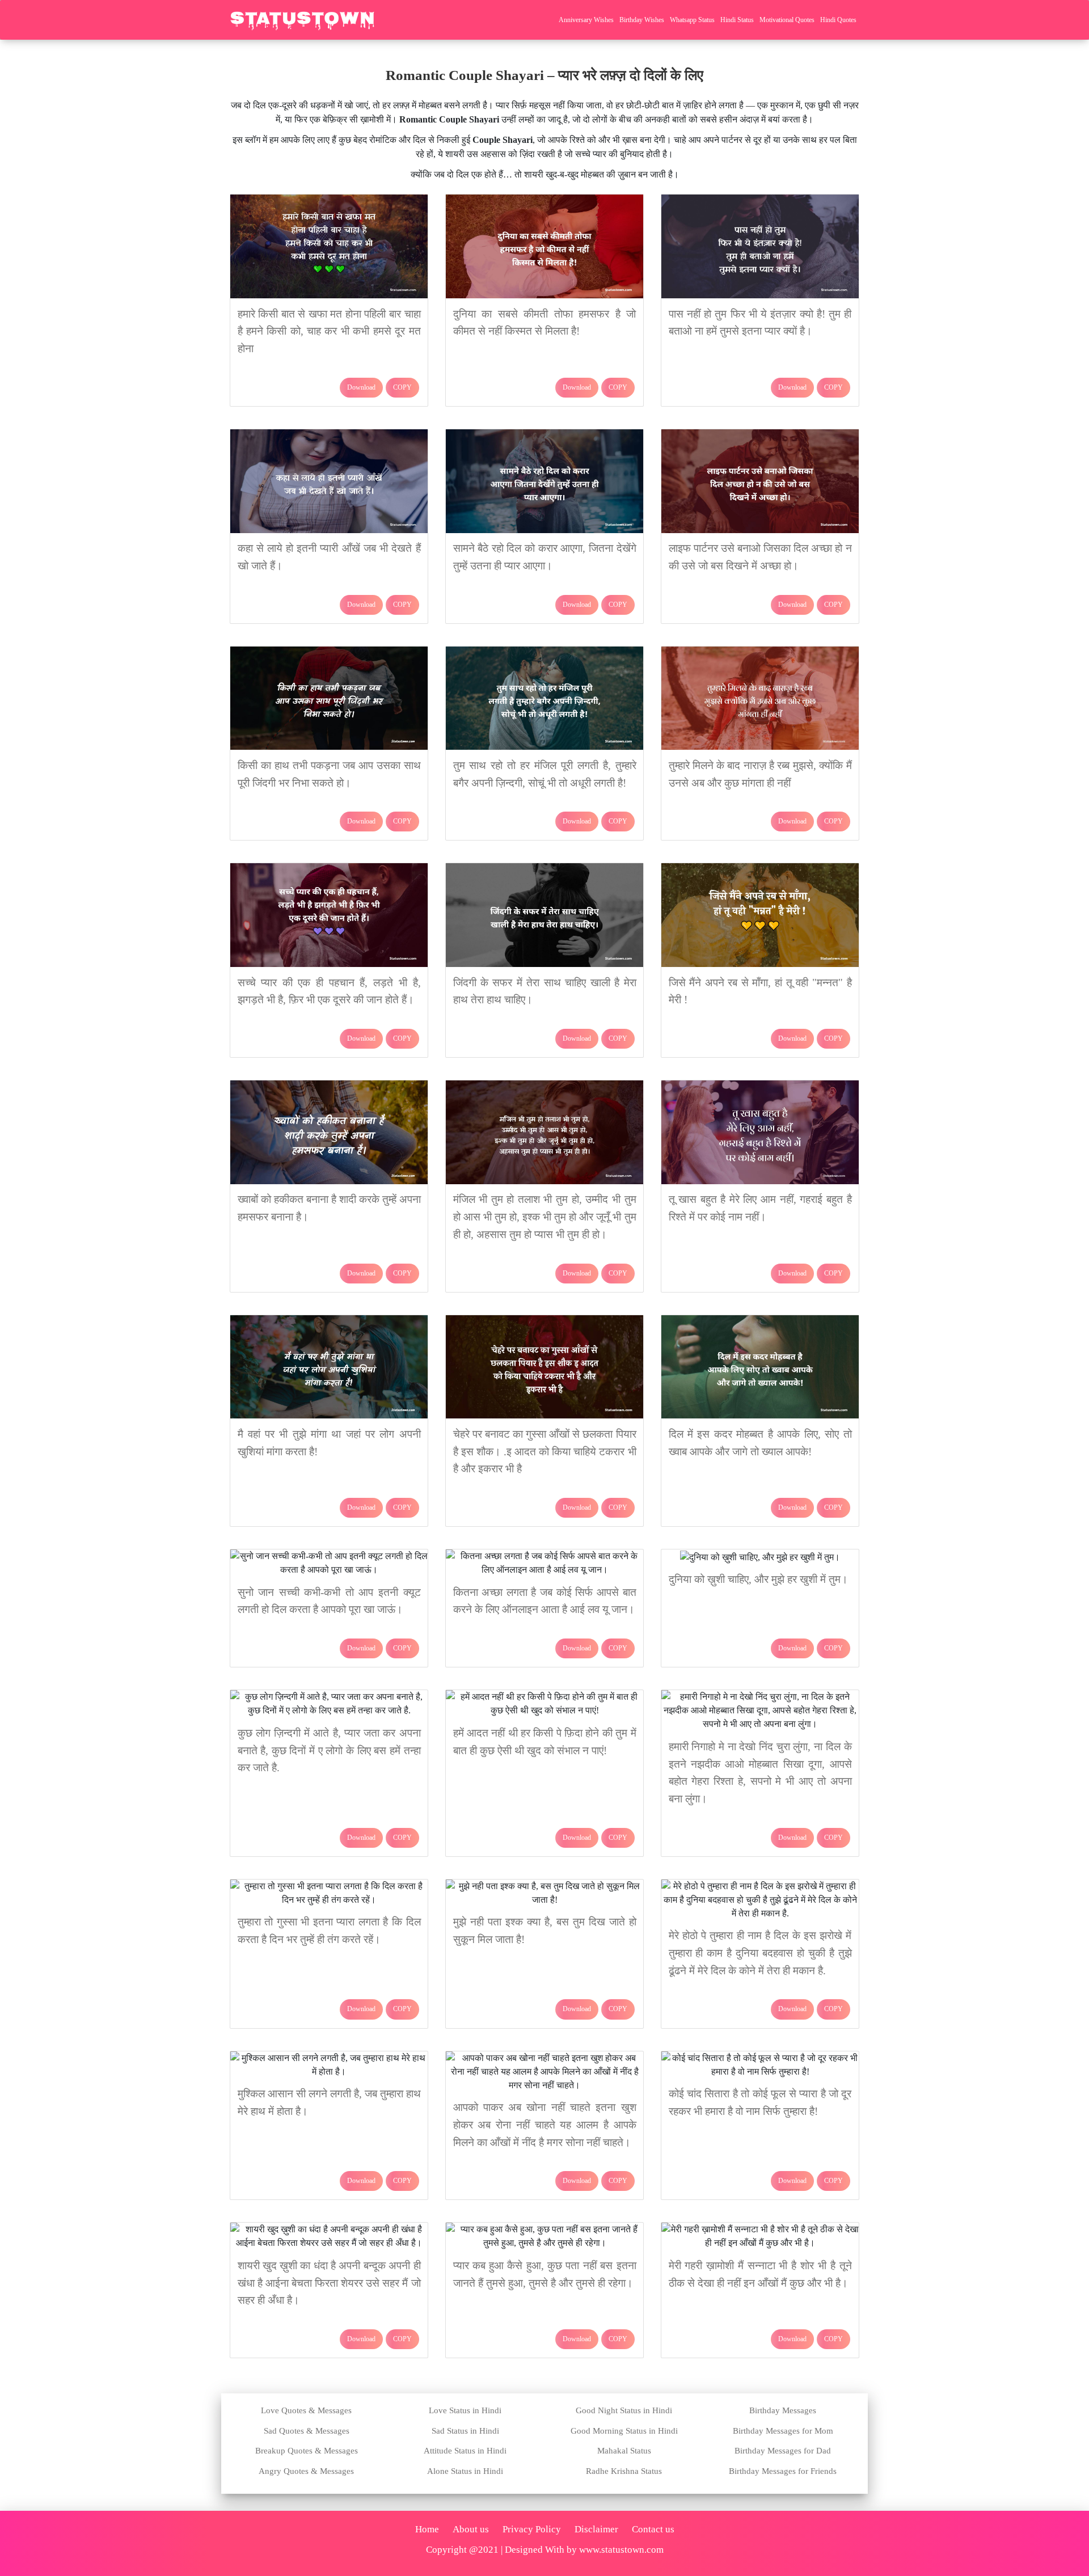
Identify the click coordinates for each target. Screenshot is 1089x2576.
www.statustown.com (621, 2550)
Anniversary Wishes (586, 20)
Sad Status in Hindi (465, 2431)
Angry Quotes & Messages (306, 2471)
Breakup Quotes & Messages (307, 2451)
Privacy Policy (532, 2529)
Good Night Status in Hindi (624, 2410)
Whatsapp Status (692, 20)
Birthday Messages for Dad (783, 2451)
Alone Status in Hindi (465, 2471)
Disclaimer (596, 2529)
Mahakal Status (624, 2451)
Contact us (653, 2529)
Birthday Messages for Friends (783, 2471)
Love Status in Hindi (465, 2410)
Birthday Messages (783, 2410)
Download (361, 387)
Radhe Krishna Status (624, 2471)
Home (427, 2529)
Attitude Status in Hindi (465, 2451)
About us (471, 2529)
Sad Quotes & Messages (307, 2431)
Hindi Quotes (838, 20)
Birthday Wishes (642, 20)
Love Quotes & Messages (306, 2410)
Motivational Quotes (787, 20)
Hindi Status (737, 20)
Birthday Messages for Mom (783, 2431)
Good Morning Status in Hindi (624, 2431)
